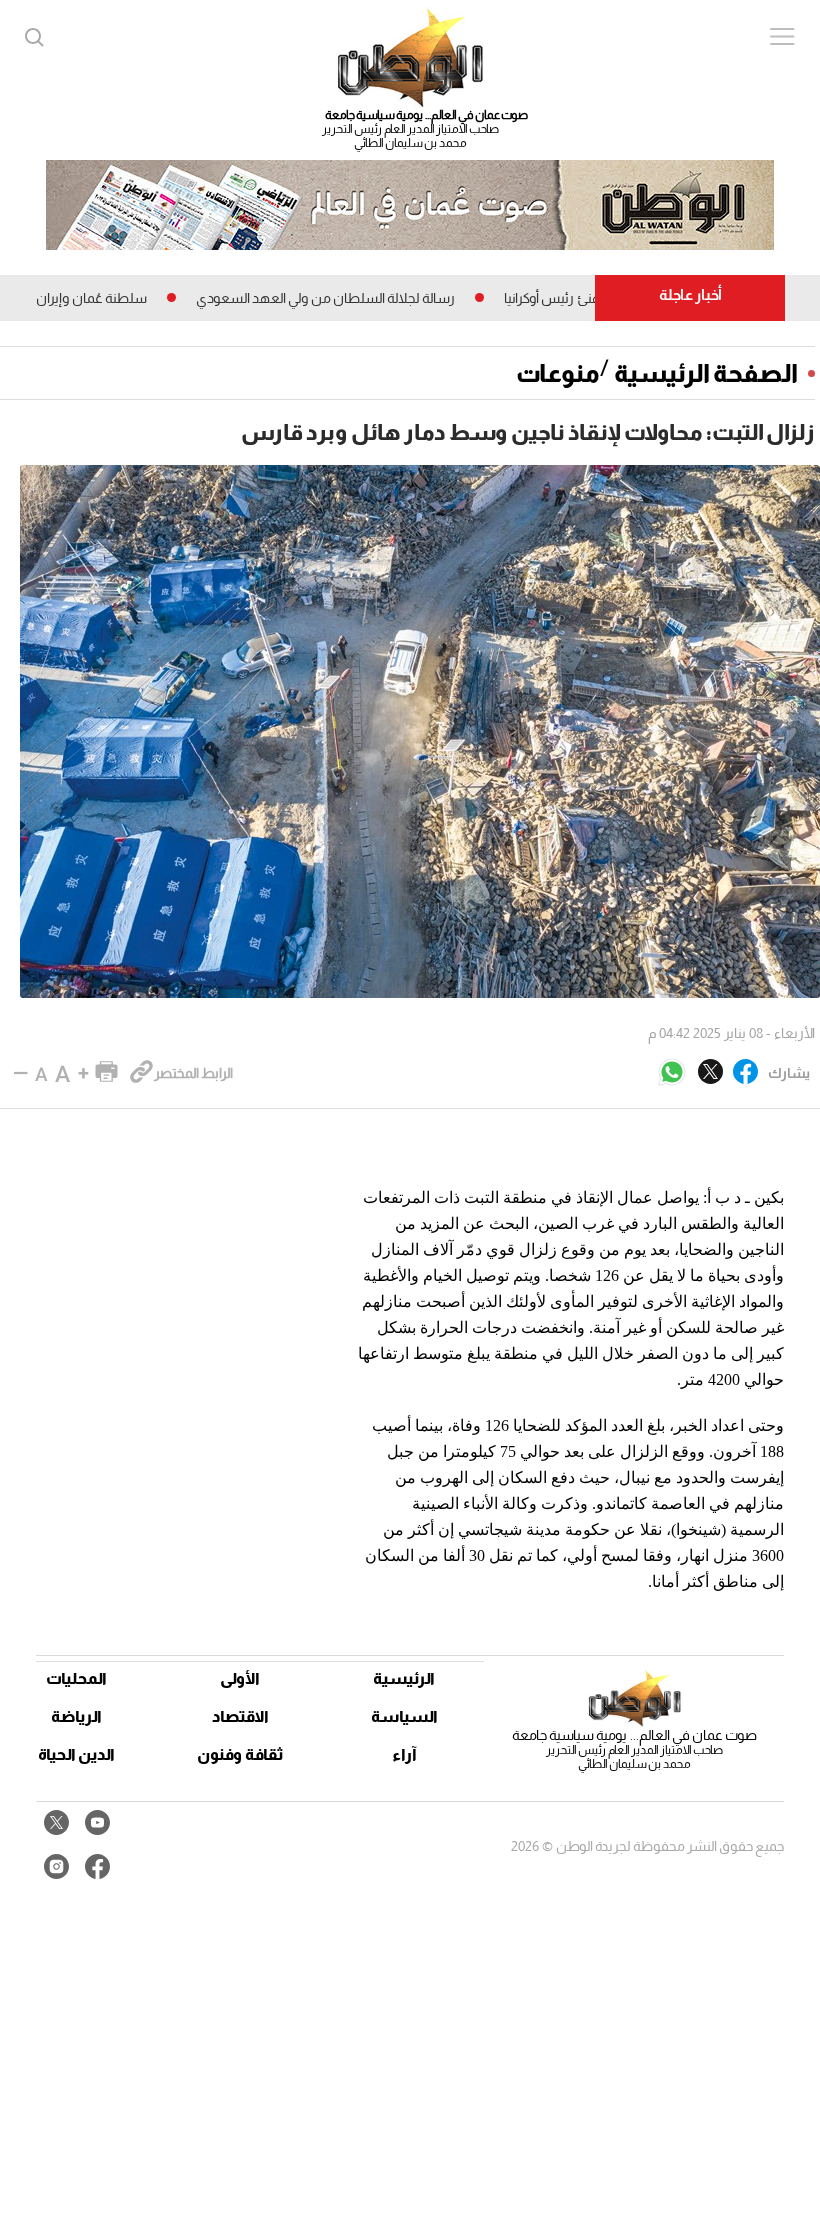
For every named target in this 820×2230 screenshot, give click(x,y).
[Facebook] (745, 1073)
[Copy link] (141, 1073)
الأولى (240, 1678)
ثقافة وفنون (240, 1754)
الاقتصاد (240, 1716)
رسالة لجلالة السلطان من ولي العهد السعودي (365, 298)
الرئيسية (404, 1678)
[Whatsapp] (672, 1073)
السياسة (404, 1716)
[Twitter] (710, 1073)
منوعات (558, 373)
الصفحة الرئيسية (706, 373)
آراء (404, 1754)
